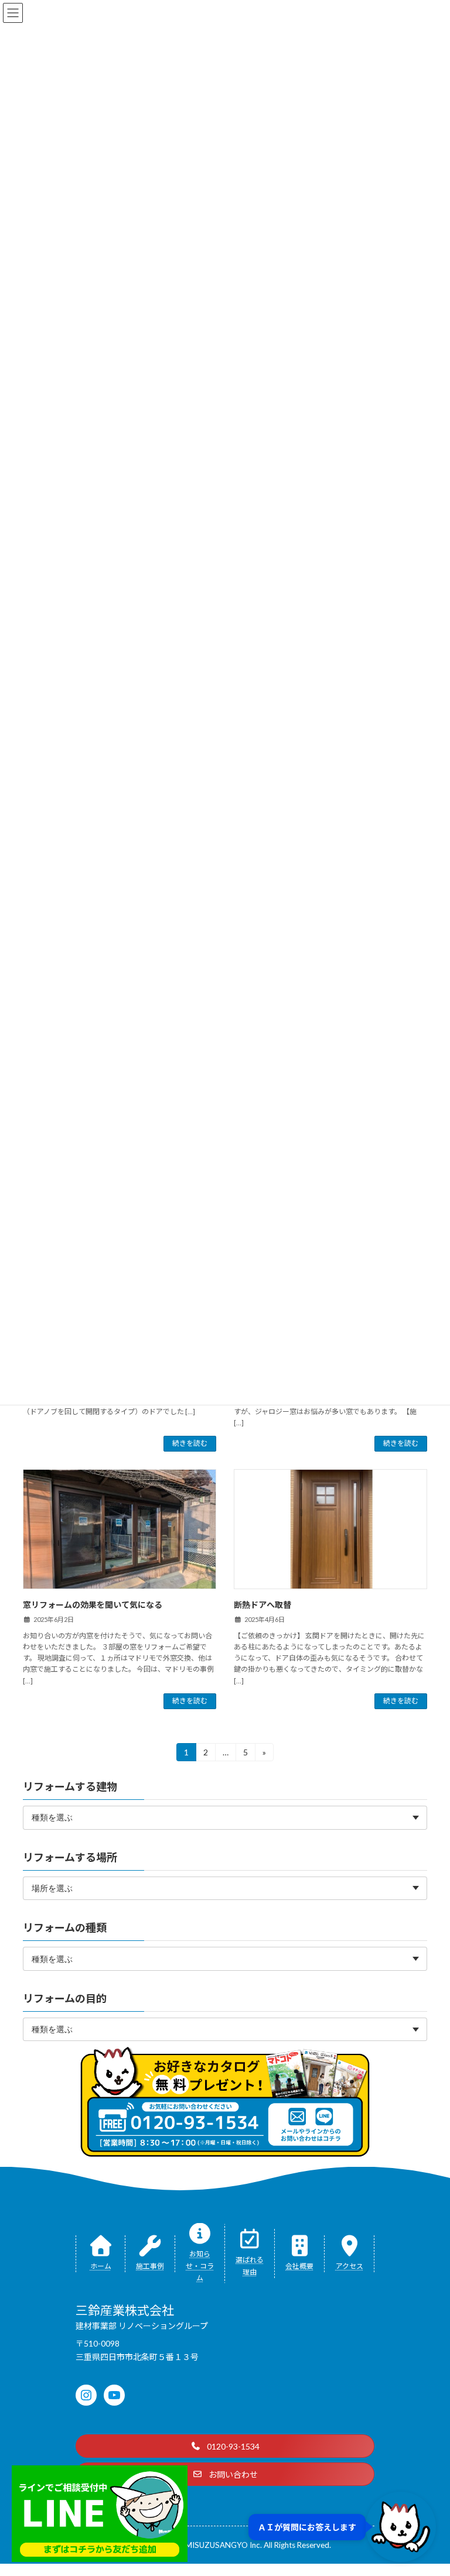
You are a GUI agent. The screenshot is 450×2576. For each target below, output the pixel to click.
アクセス (350, 2266)
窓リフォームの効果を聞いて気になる (93, 1605)
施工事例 (150, 2266)
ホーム (101, 2266)
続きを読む (190, 1443)
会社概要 (299, 2266)
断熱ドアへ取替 (262, 1605)
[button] (225, 2446)
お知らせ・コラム (200, 2265)
